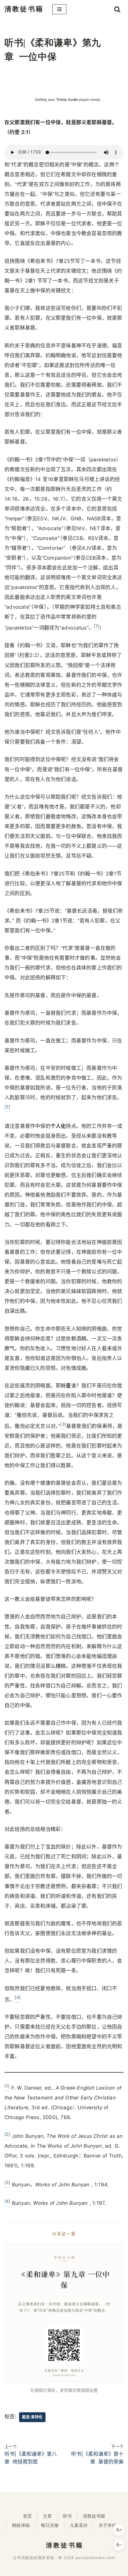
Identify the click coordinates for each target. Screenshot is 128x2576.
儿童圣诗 (79, 2525)
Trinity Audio (67, 100)
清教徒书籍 (94, 2516)
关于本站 (107, 2525)
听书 (67, 2516)
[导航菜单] (59, 9)
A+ (119, 2530)
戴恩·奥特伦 (32, 2417)
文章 (47, 2516)
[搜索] (117, 9)
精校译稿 (21, 2525)
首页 (27, 2516)
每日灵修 (50, 2525)
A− (119, 2545)
